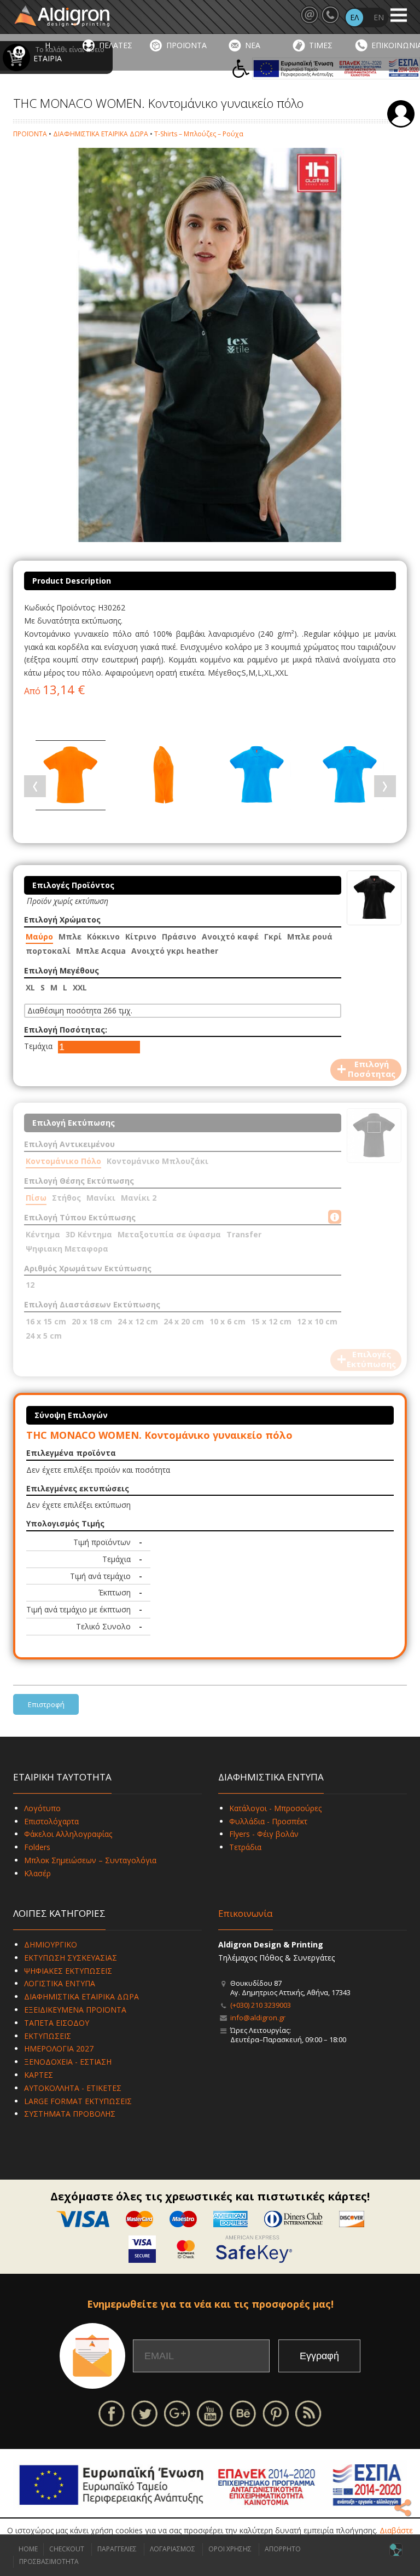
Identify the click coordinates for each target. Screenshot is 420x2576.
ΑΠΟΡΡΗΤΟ (283, 2549)
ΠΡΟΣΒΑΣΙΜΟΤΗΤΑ (49, 2561)
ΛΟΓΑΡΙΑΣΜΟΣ (173, 2549)
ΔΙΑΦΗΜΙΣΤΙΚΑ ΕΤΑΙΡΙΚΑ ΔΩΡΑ (101, 134)
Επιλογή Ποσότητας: (66, 1030)
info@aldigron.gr (258, 2018)
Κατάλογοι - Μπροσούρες (275, 1808)
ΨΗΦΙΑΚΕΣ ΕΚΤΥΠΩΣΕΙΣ (68, 1971)
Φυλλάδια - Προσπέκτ (268, 1821)
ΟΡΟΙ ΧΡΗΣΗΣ (230, 2549)
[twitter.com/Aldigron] (144, 2413)
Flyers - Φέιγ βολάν (264, 1834)
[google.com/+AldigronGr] (177, 2413)
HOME (28, 2549)
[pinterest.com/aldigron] (276, 2413)
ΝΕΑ (253, 45)
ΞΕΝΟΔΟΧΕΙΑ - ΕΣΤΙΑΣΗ (68, 2062)
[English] (378, 18)
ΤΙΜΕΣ (321, 45)
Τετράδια (245, 1847)
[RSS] (308, 2413)
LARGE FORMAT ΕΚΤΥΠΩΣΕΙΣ (78, 2101)
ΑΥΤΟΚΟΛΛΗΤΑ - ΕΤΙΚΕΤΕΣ (73, 2088)
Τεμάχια (38, 1046)
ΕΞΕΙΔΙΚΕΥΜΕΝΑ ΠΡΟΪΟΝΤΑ (75, 2010)
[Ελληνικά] (354, 18)
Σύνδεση (401, 114)
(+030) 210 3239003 (261, 2005)
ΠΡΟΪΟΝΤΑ (186, 45)
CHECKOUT (67, 2549)
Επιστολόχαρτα (51, 1821)
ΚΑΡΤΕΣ (39, 2075)
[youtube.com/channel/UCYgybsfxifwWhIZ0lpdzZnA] (210, 2413)
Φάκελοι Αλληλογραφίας (68, 1834)
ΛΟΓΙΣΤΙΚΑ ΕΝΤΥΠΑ (60, 1983)
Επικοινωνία (246, 1913)
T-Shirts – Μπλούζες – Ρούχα (199, 134)
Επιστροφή (46, 1704)
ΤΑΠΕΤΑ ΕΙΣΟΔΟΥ (57, 2023)
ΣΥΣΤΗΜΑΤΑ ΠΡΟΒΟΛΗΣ (70, 2114)
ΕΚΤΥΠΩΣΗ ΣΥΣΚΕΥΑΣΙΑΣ (71, 1958)
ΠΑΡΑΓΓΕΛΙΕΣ (117, 2549)
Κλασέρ (37, 1873)
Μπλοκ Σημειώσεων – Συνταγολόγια (90, 1860)
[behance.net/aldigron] (243, 2413)
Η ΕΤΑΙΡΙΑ (48, 52)
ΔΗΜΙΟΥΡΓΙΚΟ (51, 1944)
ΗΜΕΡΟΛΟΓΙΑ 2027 (59, 2048)
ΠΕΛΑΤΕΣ (116, 45)
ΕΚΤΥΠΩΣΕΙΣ (48, 2036)
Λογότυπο (42, 1808)
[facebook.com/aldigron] (112, 2413)
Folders (37, 1847)
